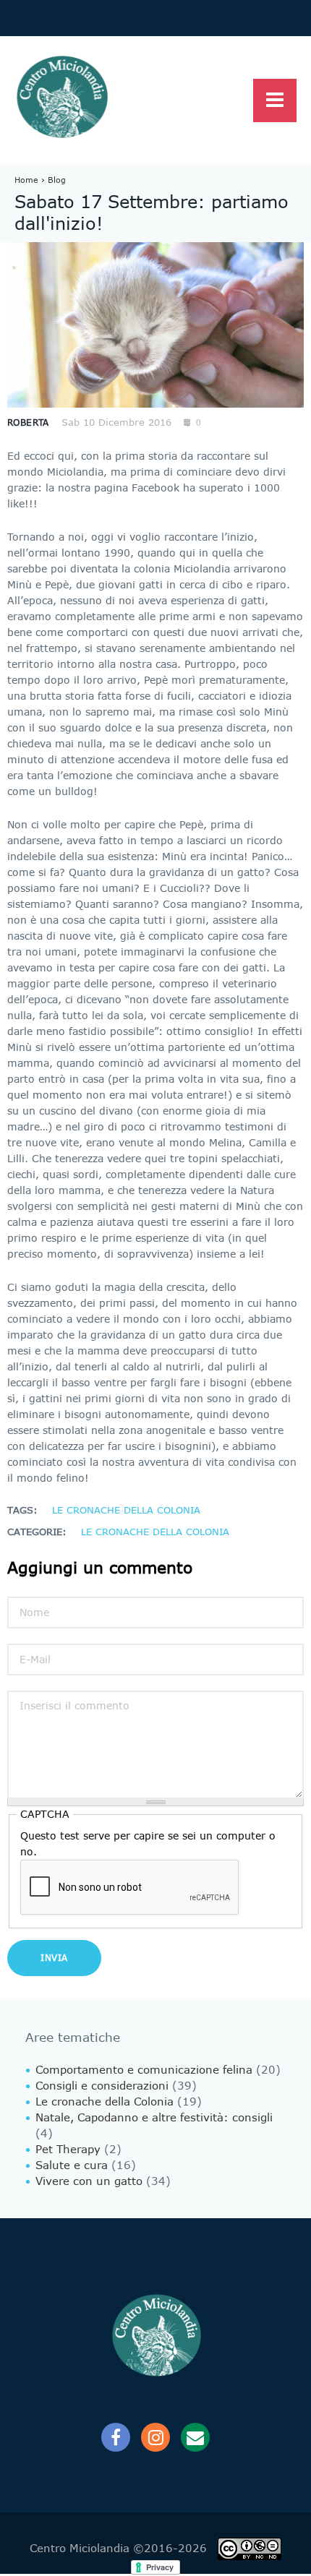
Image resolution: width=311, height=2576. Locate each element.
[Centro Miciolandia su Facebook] (116, 2437)
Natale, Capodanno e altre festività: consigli (154, 2118)
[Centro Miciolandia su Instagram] (155, 2437)
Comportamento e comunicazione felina (144, 2070)
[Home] (61, 98)
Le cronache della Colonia (155, 1532)
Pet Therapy (68, 2150)
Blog (57, 180)
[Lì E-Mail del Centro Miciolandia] (195, 2437)
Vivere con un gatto (89, 2181)
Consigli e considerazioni (102, 2086)
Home (26, 180)
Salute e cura (72, 2165)
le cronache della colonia (126, 1510)
